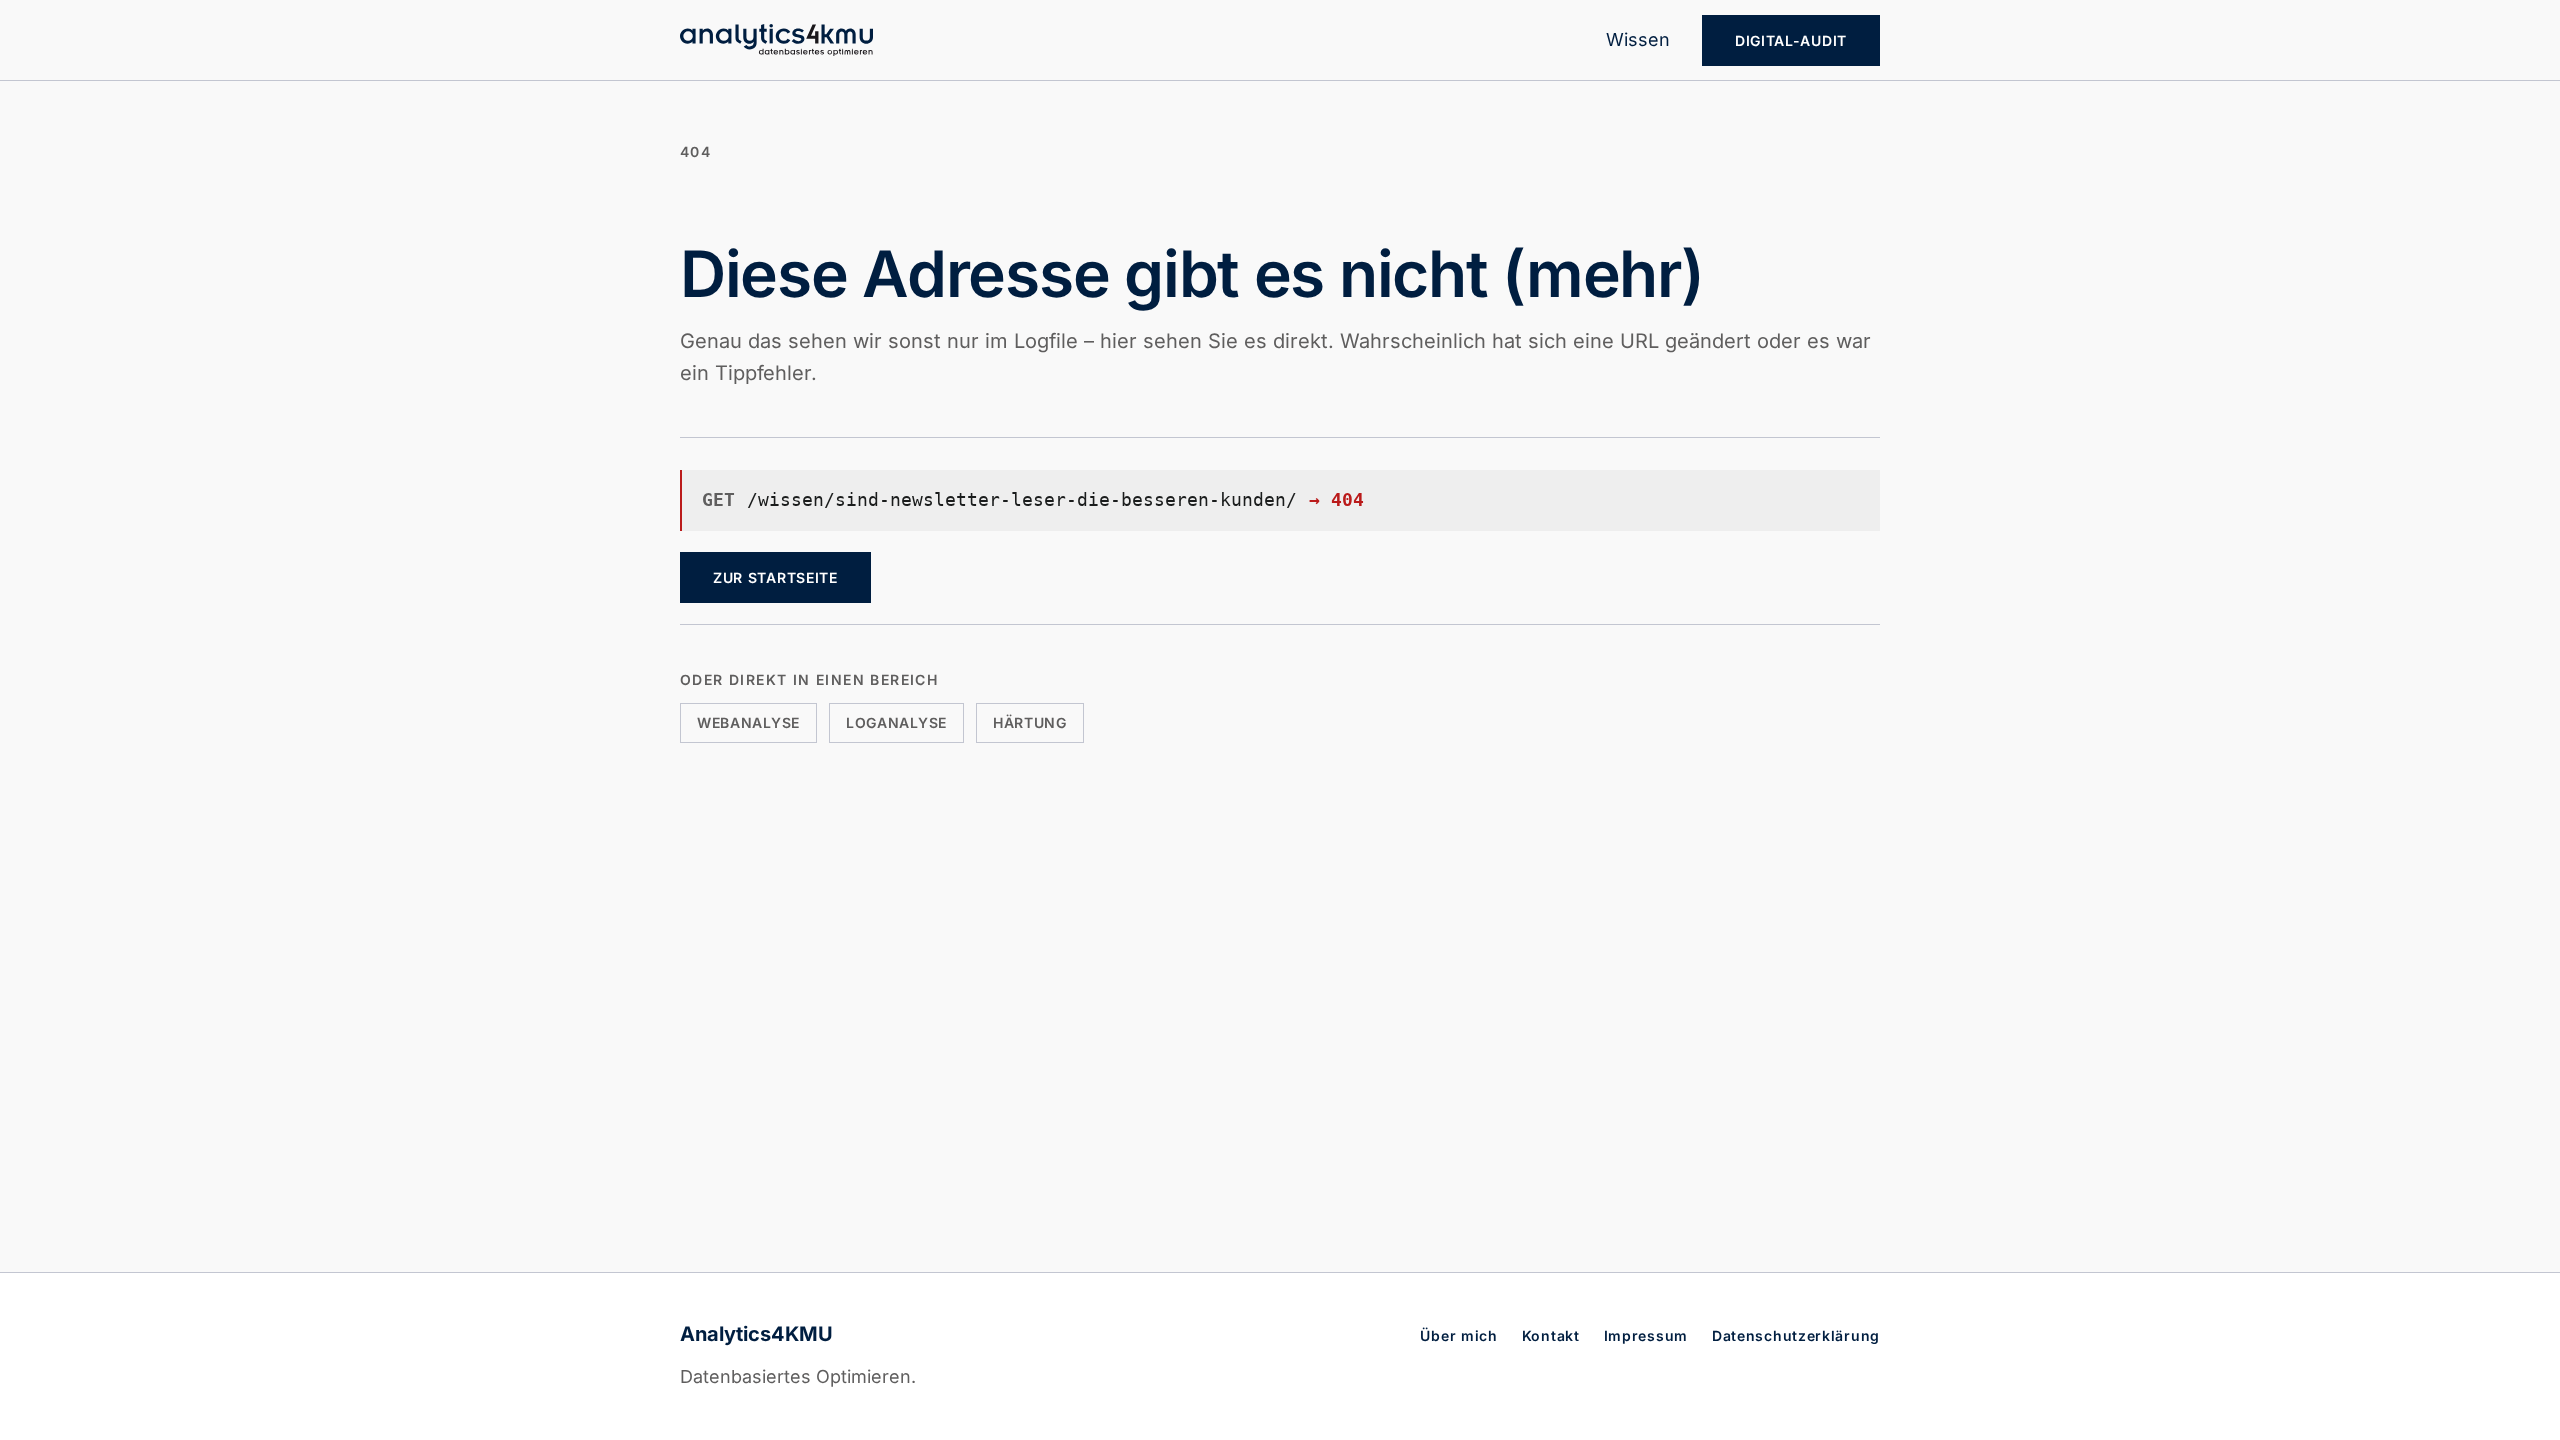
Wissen (1638, 39)
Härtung (1030, 722)
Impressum (1646, 1335)
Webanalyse (748, 722)
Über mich (1458, 1335)
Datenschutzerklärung (1796, 1335)
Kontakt (1551, 1335)
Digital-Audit (1791, 40)
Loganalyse (896, 722)
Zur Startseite (775, 577)
